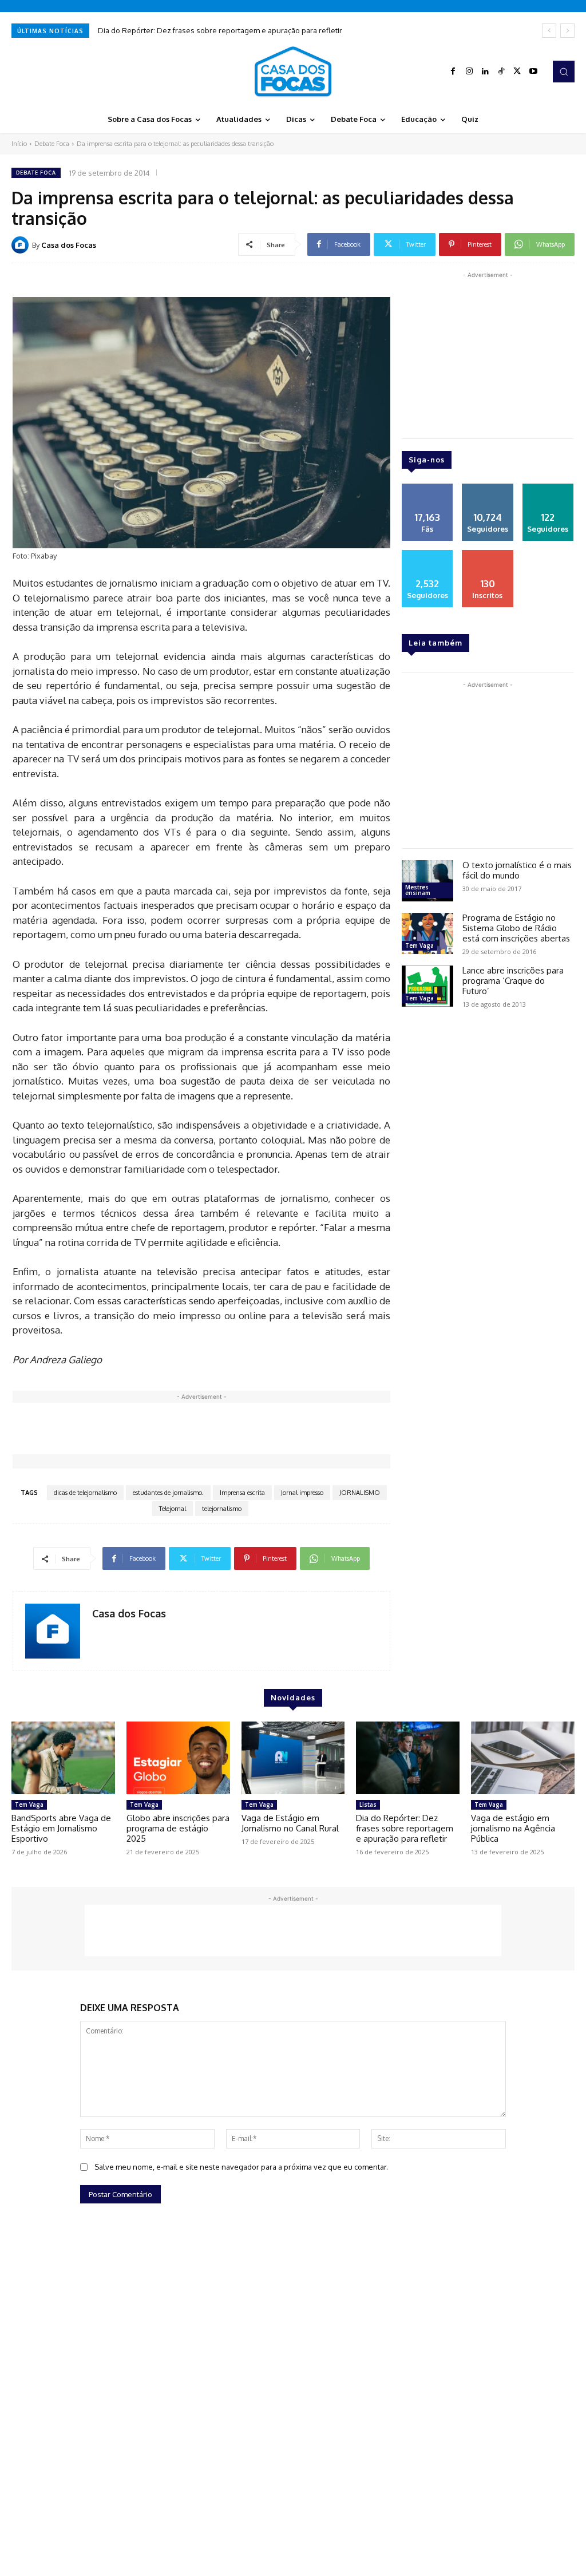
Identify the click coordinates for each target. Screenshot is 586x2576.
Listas (368, 1805)
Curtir (427, 488)
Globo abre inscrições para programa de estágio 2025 (178, 1828)
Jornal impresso (302, 1493)
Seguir (488, 488)
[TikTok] (501, 72)
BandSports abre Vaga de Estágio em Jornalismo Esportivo (61, 1828)
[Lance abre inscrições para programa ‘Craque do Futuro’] (427, 986)
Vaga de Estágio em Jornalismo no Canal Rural (290, 1823)
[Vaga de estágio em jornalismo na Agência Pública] (523, 1758)
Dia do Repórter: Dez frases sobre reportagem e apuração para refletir (220, 30)
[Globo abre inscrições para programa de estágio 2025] (178, 1758)
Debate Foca (52, 144)
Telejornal (173, 1509)
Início (19, 144)
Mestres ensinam (418, 890)
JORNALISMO (360, 1493)
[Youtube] (533, 72)
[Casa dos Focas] (22, 245)
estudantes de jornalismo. (168, 1493)
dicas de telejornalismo (85, 1493)
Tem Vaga (419, 945)
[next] (567, 31)
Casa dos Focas (69, 245)
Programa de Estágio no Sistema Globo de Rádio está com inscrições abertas (516, 928)
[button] (564, 72)
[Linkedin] (485, 72)
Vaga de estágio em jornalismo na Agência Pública (513, 1828)
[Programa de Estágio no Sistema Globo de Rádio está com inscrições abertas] (427, 933)
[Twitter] (517, 72)
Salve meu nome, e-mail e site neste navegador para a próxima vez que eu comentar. (241, 2167)
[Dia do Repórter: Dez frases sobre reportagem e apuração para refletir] (408, 1758)
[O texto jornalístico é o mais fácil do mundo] (427, 881)
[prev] (549, 31)
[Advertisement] (221, 1429)
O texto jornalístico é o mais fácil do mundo (517, 870)
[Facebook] (453, 72)
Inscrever (488, 554)
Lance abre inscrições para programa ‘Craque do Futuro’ (513, 981)
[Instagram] (469, 72)
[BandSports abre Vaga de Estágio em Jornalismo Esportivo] (63, 1758)
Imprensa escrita (242, 1493)
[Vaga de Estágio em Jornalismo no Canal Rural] (293, 1758)
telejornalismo (222, 1509)
